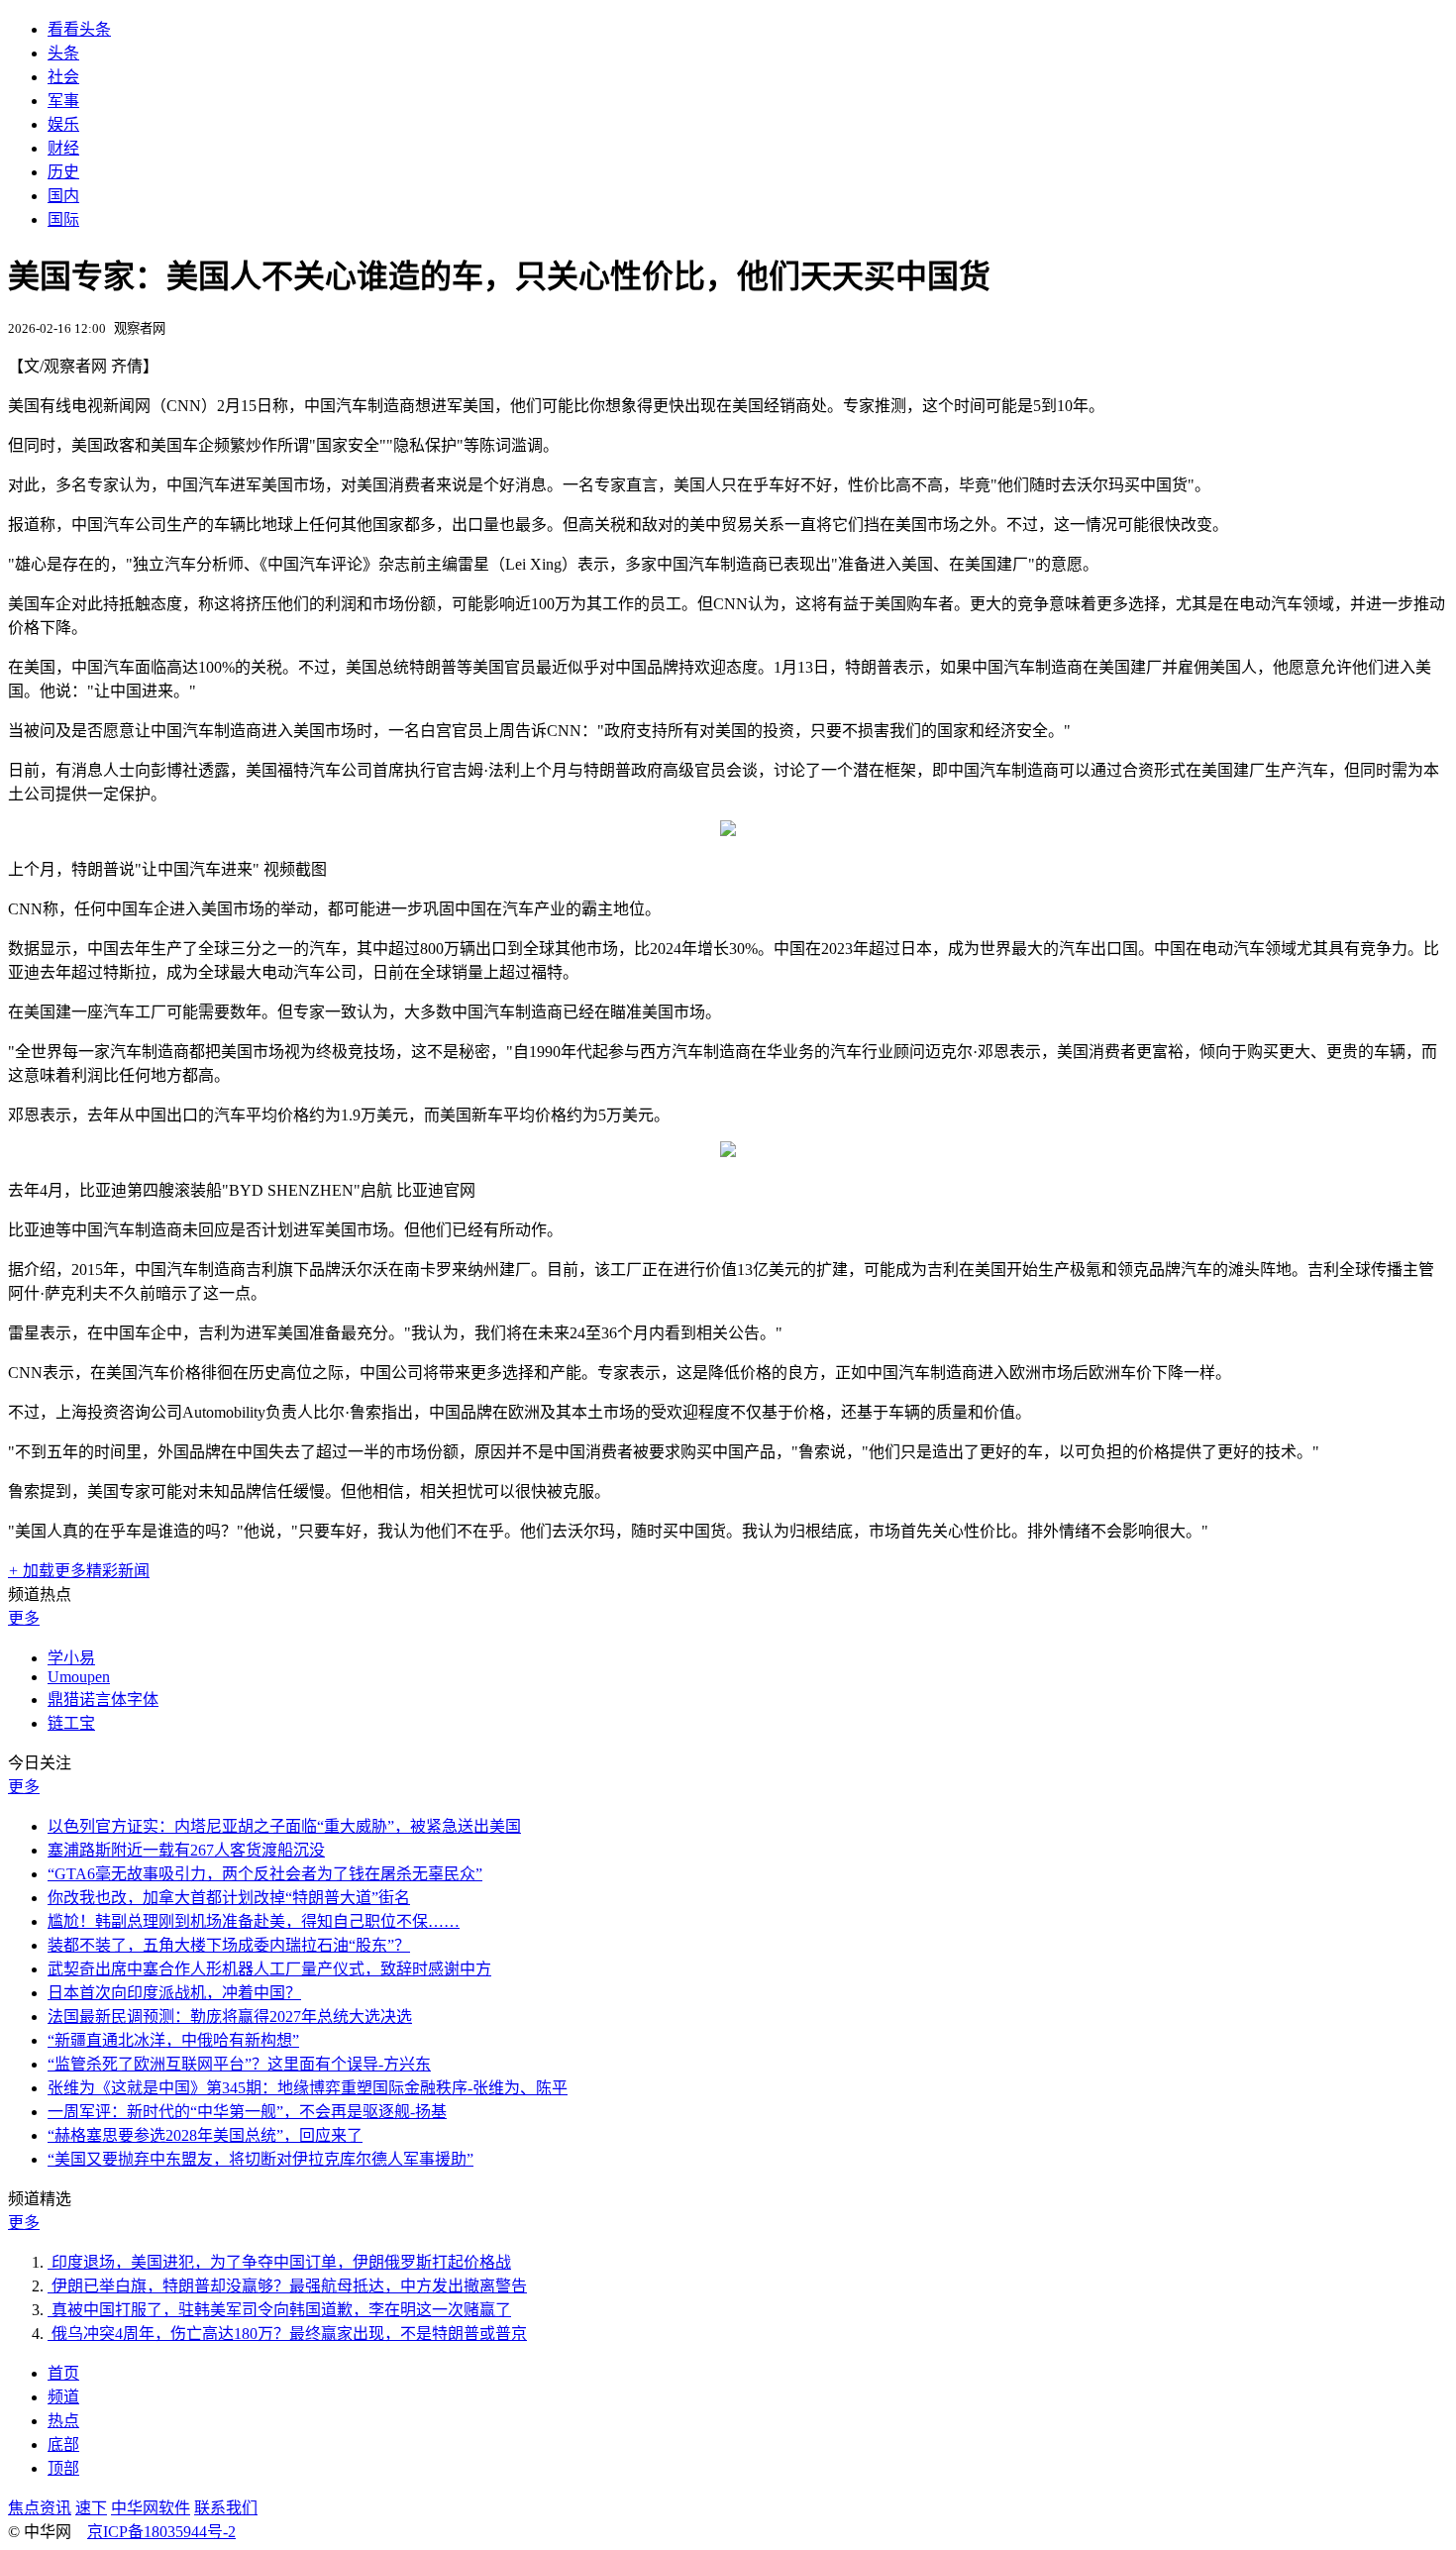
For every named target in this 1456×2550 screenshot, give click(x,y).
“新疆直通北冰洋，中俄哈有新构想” (173, 2040)
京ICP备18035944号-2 (161, 2532)
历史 (63, 172)
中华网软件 (151, 2508)
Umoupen (79, 1677)
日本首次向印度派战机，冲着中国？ (174, 1993)
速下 (91, 2508)
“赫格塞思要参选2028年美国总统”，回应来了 (205, 2135)
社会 (63, 77)
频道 (63, 2397)
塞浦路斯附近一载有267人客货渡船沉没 (186, 1850)
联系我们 (226, 2508)
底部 (63, 2444)
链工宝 (71, 1723)
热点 (63, 2421)
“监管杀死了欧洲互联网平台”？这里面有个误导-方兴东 (239, 2064)
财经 (63, 148)
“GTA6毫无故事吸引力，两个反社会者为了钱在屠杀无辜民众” (265, 1874)
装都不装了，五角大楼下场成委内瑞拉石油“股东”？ (229, 1945)
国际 (63, 219)
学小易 (71, 1658)
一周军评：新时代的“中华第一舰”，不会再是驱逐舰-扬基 (247, 2112)
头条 (63, 53)
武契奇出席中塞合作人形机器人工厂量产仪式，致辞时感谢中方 (269, 1969)
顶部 (63, 2468)
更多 (24, 1618)
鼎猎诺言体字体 (103, 1700)
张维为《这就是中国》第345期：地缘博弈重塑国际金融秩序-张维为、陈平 (308, 2088)
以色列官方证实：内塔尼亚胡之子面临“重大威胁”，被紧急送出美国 (284, 1826)
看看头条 (79, 29)
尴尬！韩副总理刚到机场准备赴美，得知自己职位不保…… (254, 1921)
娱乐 (63, 124)
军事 (63, 101)
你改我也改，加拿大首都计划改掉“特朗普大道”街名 (229, 1898)
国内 (63, 196)
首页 (63, 2373)
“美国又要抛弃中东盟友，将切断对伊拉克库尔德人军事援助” (260, 2159)
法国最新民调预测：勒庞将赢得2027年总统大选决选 (230, 2017)
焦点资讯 (40, 2508)
